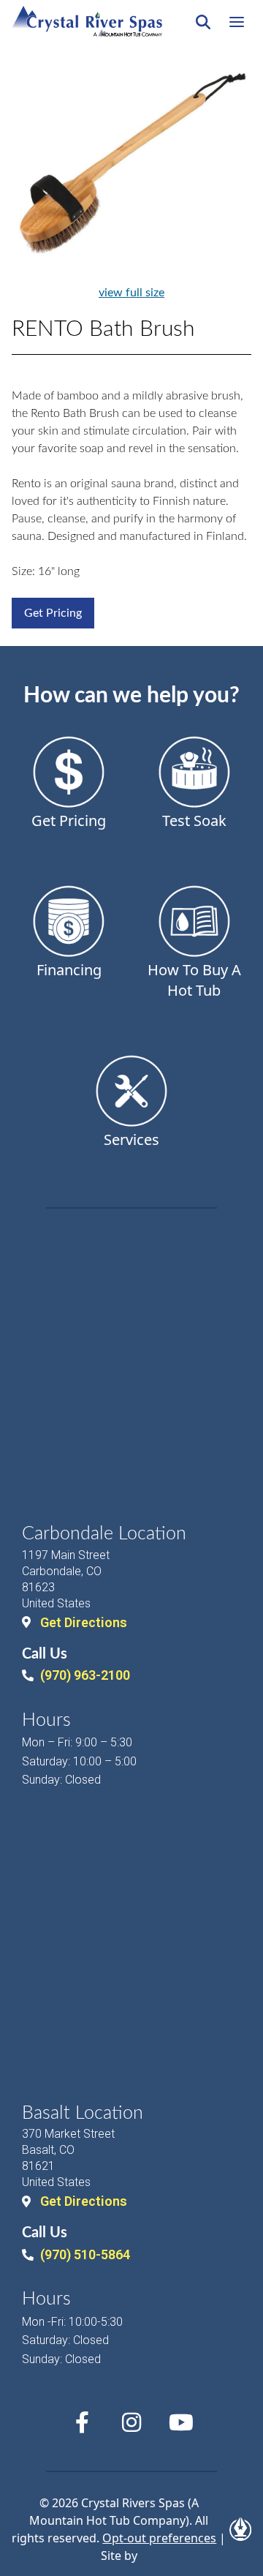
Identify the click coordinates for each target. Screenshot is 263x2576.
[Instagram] (131, 2422)
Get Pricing (53, 613)
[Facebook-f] (82, 2422)
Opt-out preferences (159, 2538)
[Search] (203, 22)
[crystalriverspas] (87, 22)
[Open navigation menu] (237, 22)
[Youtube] (181, 2422)
